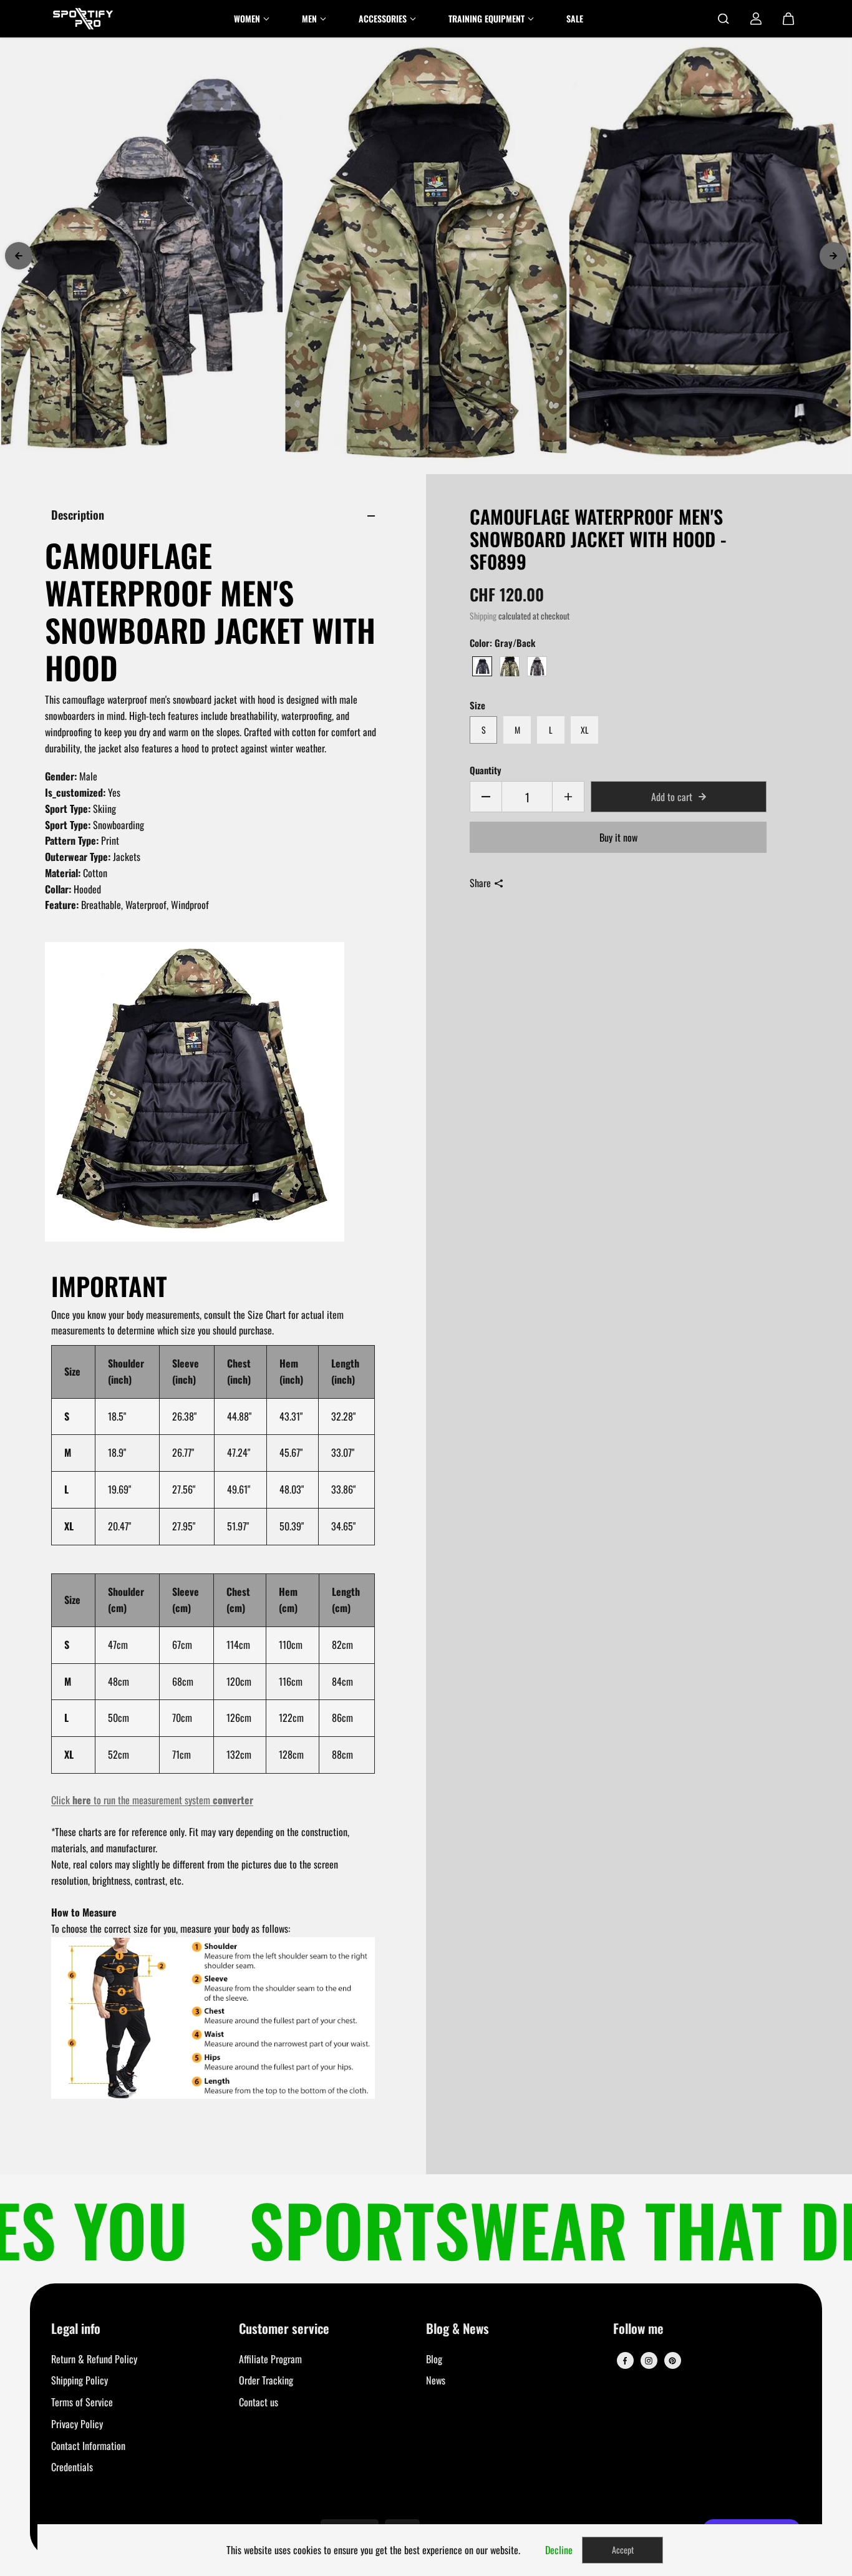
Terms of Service (82, 2402)
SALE (575, 18)
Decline (559, 2550)
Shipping (483, 616)
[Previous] (19, 256)
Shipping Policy (80, 2380)
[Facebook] (625, 2361)
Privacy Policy (77, 2424)
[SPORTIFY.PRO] (83, 19)
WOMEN (247, 18)
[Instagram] (649, 2361)
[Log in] (756, 19)
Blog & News (457, 2329)
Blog (434, 2359)
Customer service (284, 2329)
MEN (309, 18)
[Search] (724, 19)
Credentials (72, 2467)
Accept (623, 2549)
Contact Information (88, 2446)
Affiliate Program (270, 2359)
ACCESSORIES (383, 18)
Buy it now (618, 837)
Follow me (638, 2329)
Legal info (76, 2329)
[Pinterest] (672, 2361)
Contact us (259, 2402)
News (436, 2380)
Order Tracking (266, 2380)
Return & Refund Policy (94, 2359)
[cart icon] (788, 19)
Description (78, 514)
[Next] (833, 256)
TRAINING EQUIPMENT (487, 18)
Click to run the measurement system (152, 1800)
